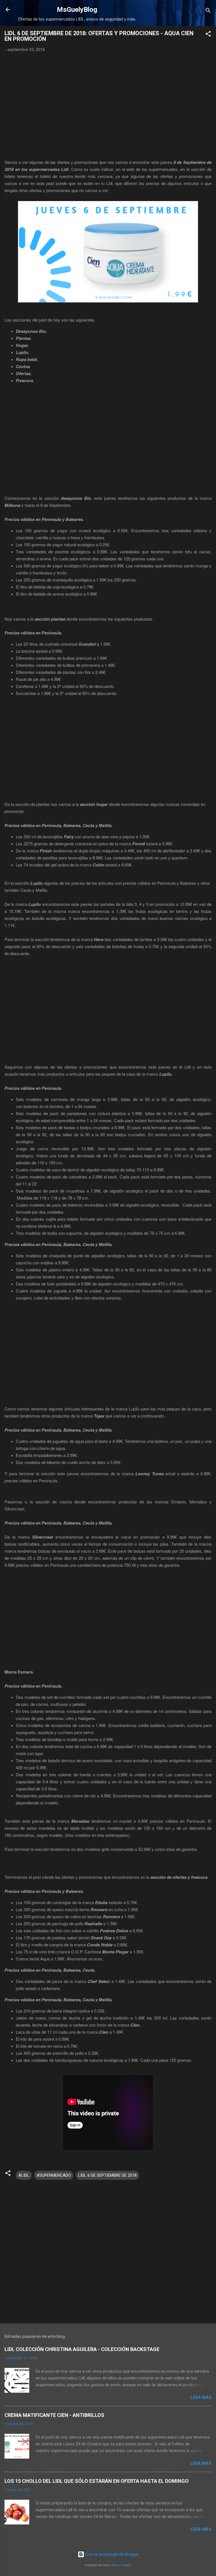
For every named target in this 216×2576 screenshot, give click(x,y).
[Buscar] (208, 11)
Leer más (201, 2397)
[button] (208, 35)
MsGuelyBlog (77, 10)
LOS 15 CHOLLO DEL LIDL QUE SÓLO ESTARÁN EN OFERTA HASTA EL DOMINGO (97, 2481)
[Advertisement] (108, 106)
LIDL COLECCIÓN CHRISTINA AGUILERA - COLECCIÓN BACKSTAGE (82, 2349)
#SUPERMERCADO (54, 2175)
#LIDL (24, 2175)
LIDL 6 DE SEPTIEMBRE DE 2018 (107, 2175)
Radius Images (121, 2565)
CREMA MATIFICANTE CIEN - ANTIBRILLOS (54, 2415)
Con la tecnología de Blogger (112, 2554)
